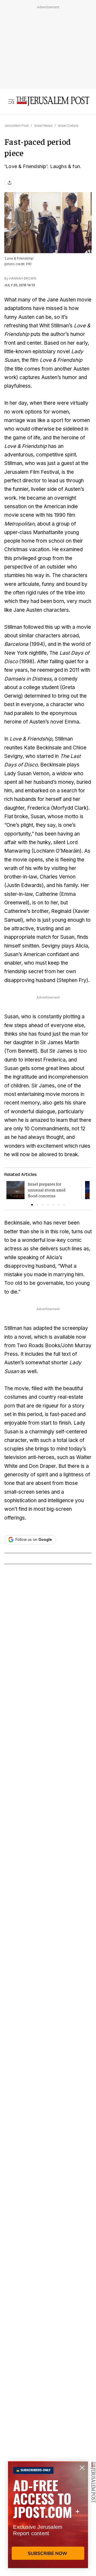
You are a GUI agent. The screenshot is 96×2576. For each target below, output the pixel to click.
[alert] (48, 2515)
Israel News (43, 126)
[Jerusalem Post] (53, 101)
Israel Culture (68, 126)
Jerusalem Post (17, 126)
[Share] (10, 183)
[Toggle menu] (11, 101)
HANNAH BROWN (23, 278)
